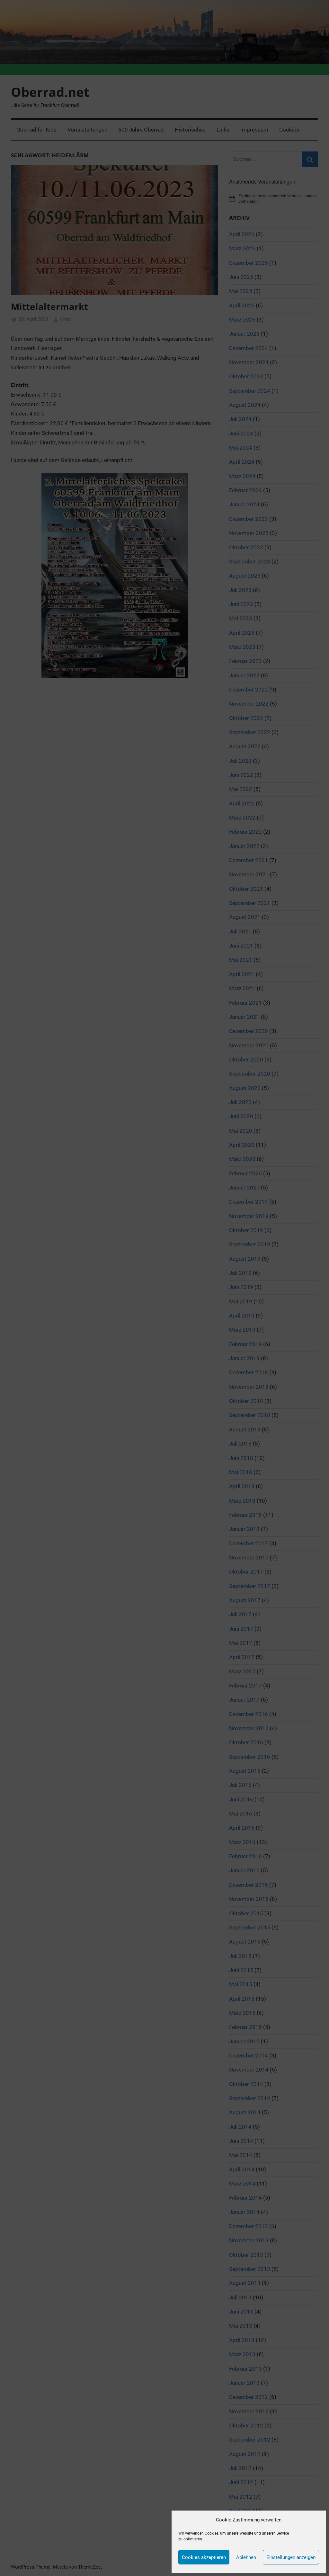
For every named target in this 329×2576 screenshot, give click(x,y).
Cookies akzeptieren (204, 2557)
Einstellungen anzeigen (291, 2557)
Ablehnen (246, 2557)
